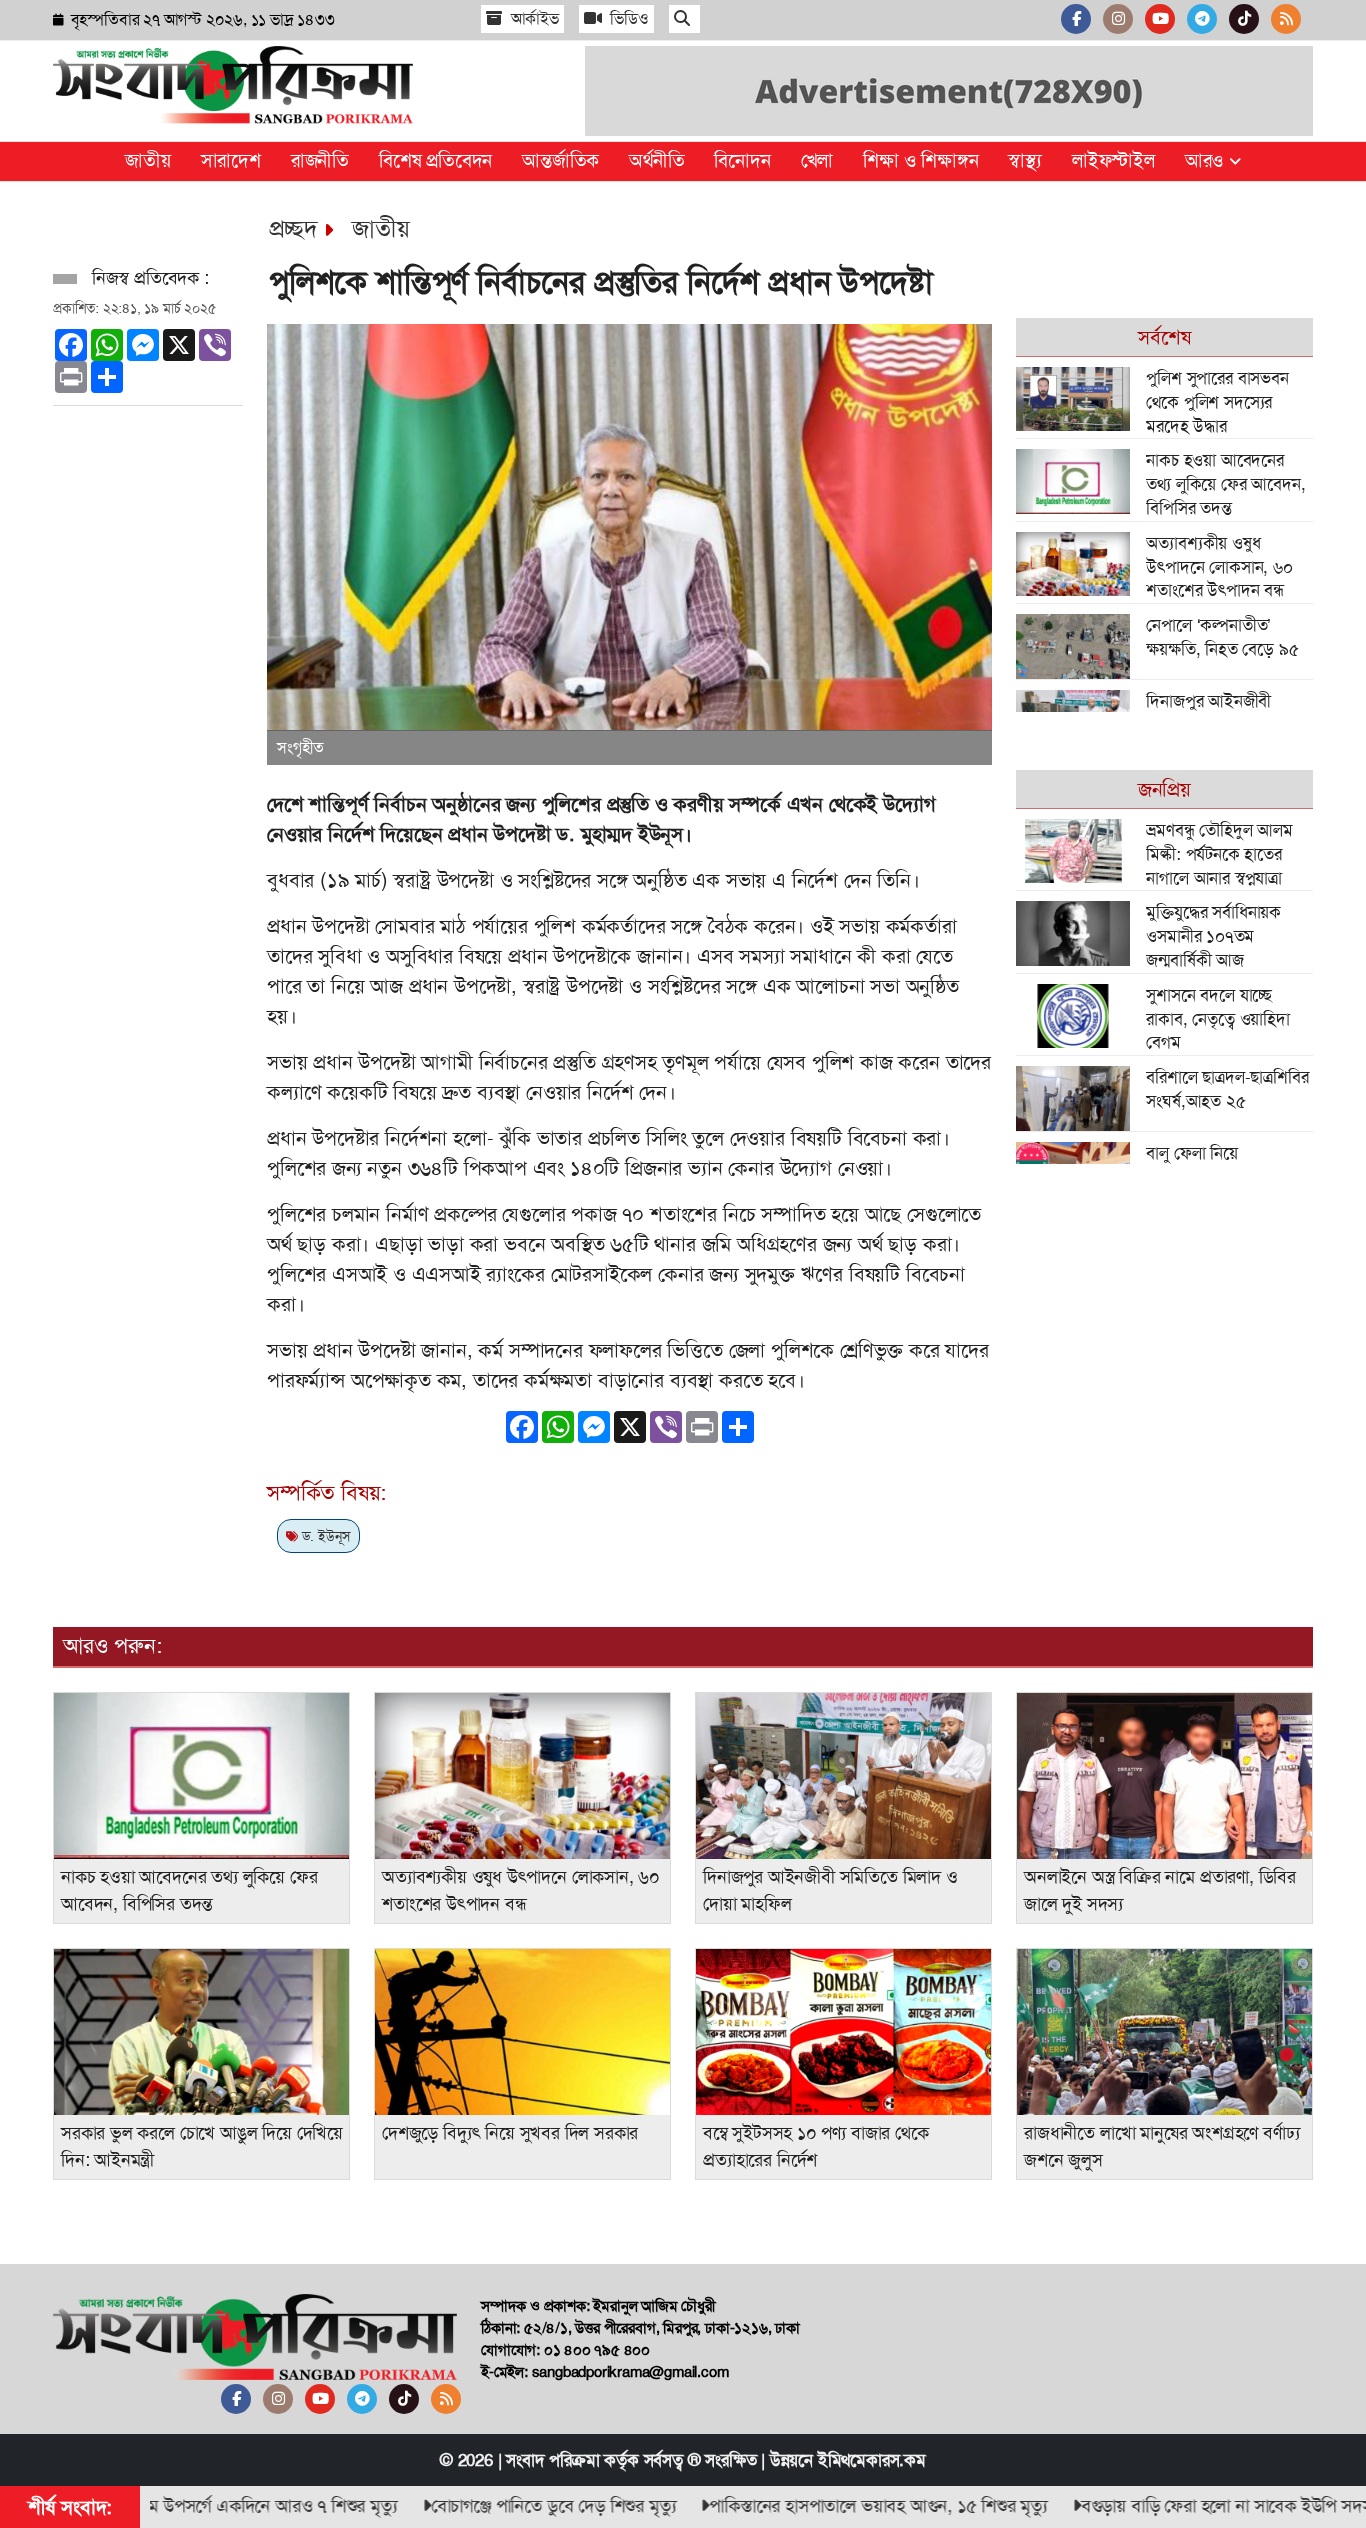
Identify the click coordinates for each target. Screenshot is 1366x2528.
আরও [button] (1207, 160)
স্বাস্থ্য (1025, 160)
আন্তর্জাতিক (560, 160)
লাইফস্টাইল (1113, 160)
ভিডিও (628, 18)
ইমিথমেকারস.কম (872, 2460)
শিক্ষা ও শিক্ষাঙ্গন (920, 160)
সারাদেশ (231, 160)
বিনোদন (742, 160)
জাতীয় (147, 160)
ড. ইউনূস (324, 1536)
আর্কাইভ (533, 18)
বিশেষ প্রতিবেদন (435, 160)
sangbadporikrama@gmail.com (630, 2372)
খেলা (817, 160)
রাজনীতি (320, 160)
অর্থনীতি (656, 160)
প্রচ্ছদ (293, 229)
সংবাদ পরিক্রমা (552, 2460)
